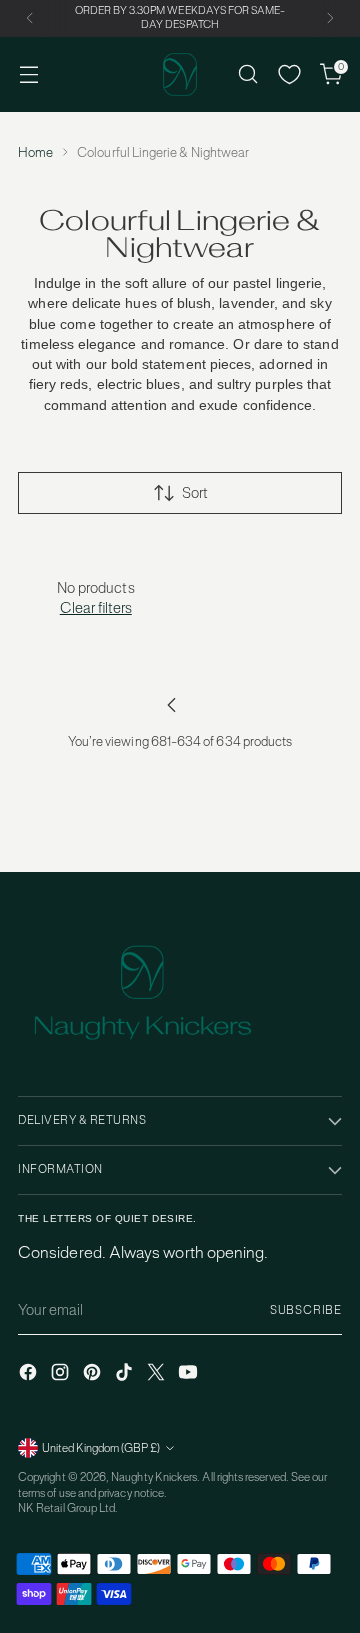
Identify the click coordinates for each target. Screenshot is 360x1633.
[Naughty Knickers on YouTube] (190, 1374)
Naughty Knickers (154, 1477)
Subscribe (306, 1310)
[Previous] (30, 18)
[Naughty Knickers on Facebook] (30, 1374)
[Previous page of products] (172, 705)
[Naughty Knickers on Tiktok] (126, 1374)
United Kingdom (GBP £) (101, 1448)
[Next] (330, 18)
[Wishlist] (289, 74)
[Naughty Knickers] (180, 74)
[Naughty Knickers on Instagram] (62, 1374)
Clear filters (96, 607)
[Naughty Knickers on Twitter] (158, 1374)
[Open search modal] (247, 74)
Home (35, 152)
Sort (195, 492)
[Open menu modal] (28, 74)
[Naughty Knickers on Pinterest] (94, 1374)
